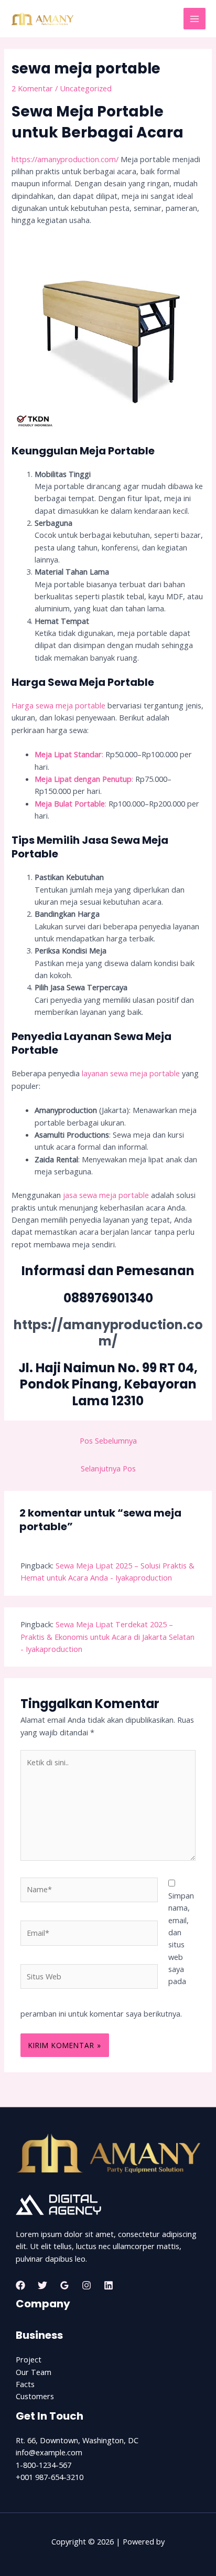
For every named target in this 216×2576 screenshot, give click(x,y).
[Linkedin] (109, 2285)
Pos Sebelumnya (108, 1440)
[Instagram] (87, 2285)
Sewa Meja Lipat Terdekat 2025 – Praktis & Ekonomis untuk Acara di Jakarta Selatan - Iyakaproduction (107, 1636)
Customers (35, 2396)
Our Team (34, 2372)
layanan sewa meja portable (130, 1073)
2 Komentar (32, 88)
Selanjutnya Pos (108, 1468)
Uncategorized (86, 88)
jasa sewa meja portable (105, 1195)
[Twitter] (42, 2285)
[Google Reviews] (64, 2285)
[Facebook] (20, 2285)
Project (29, 2359)
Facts (25, 2384)
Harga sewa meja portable (58, 705)
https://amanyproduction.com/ (65, 159)
